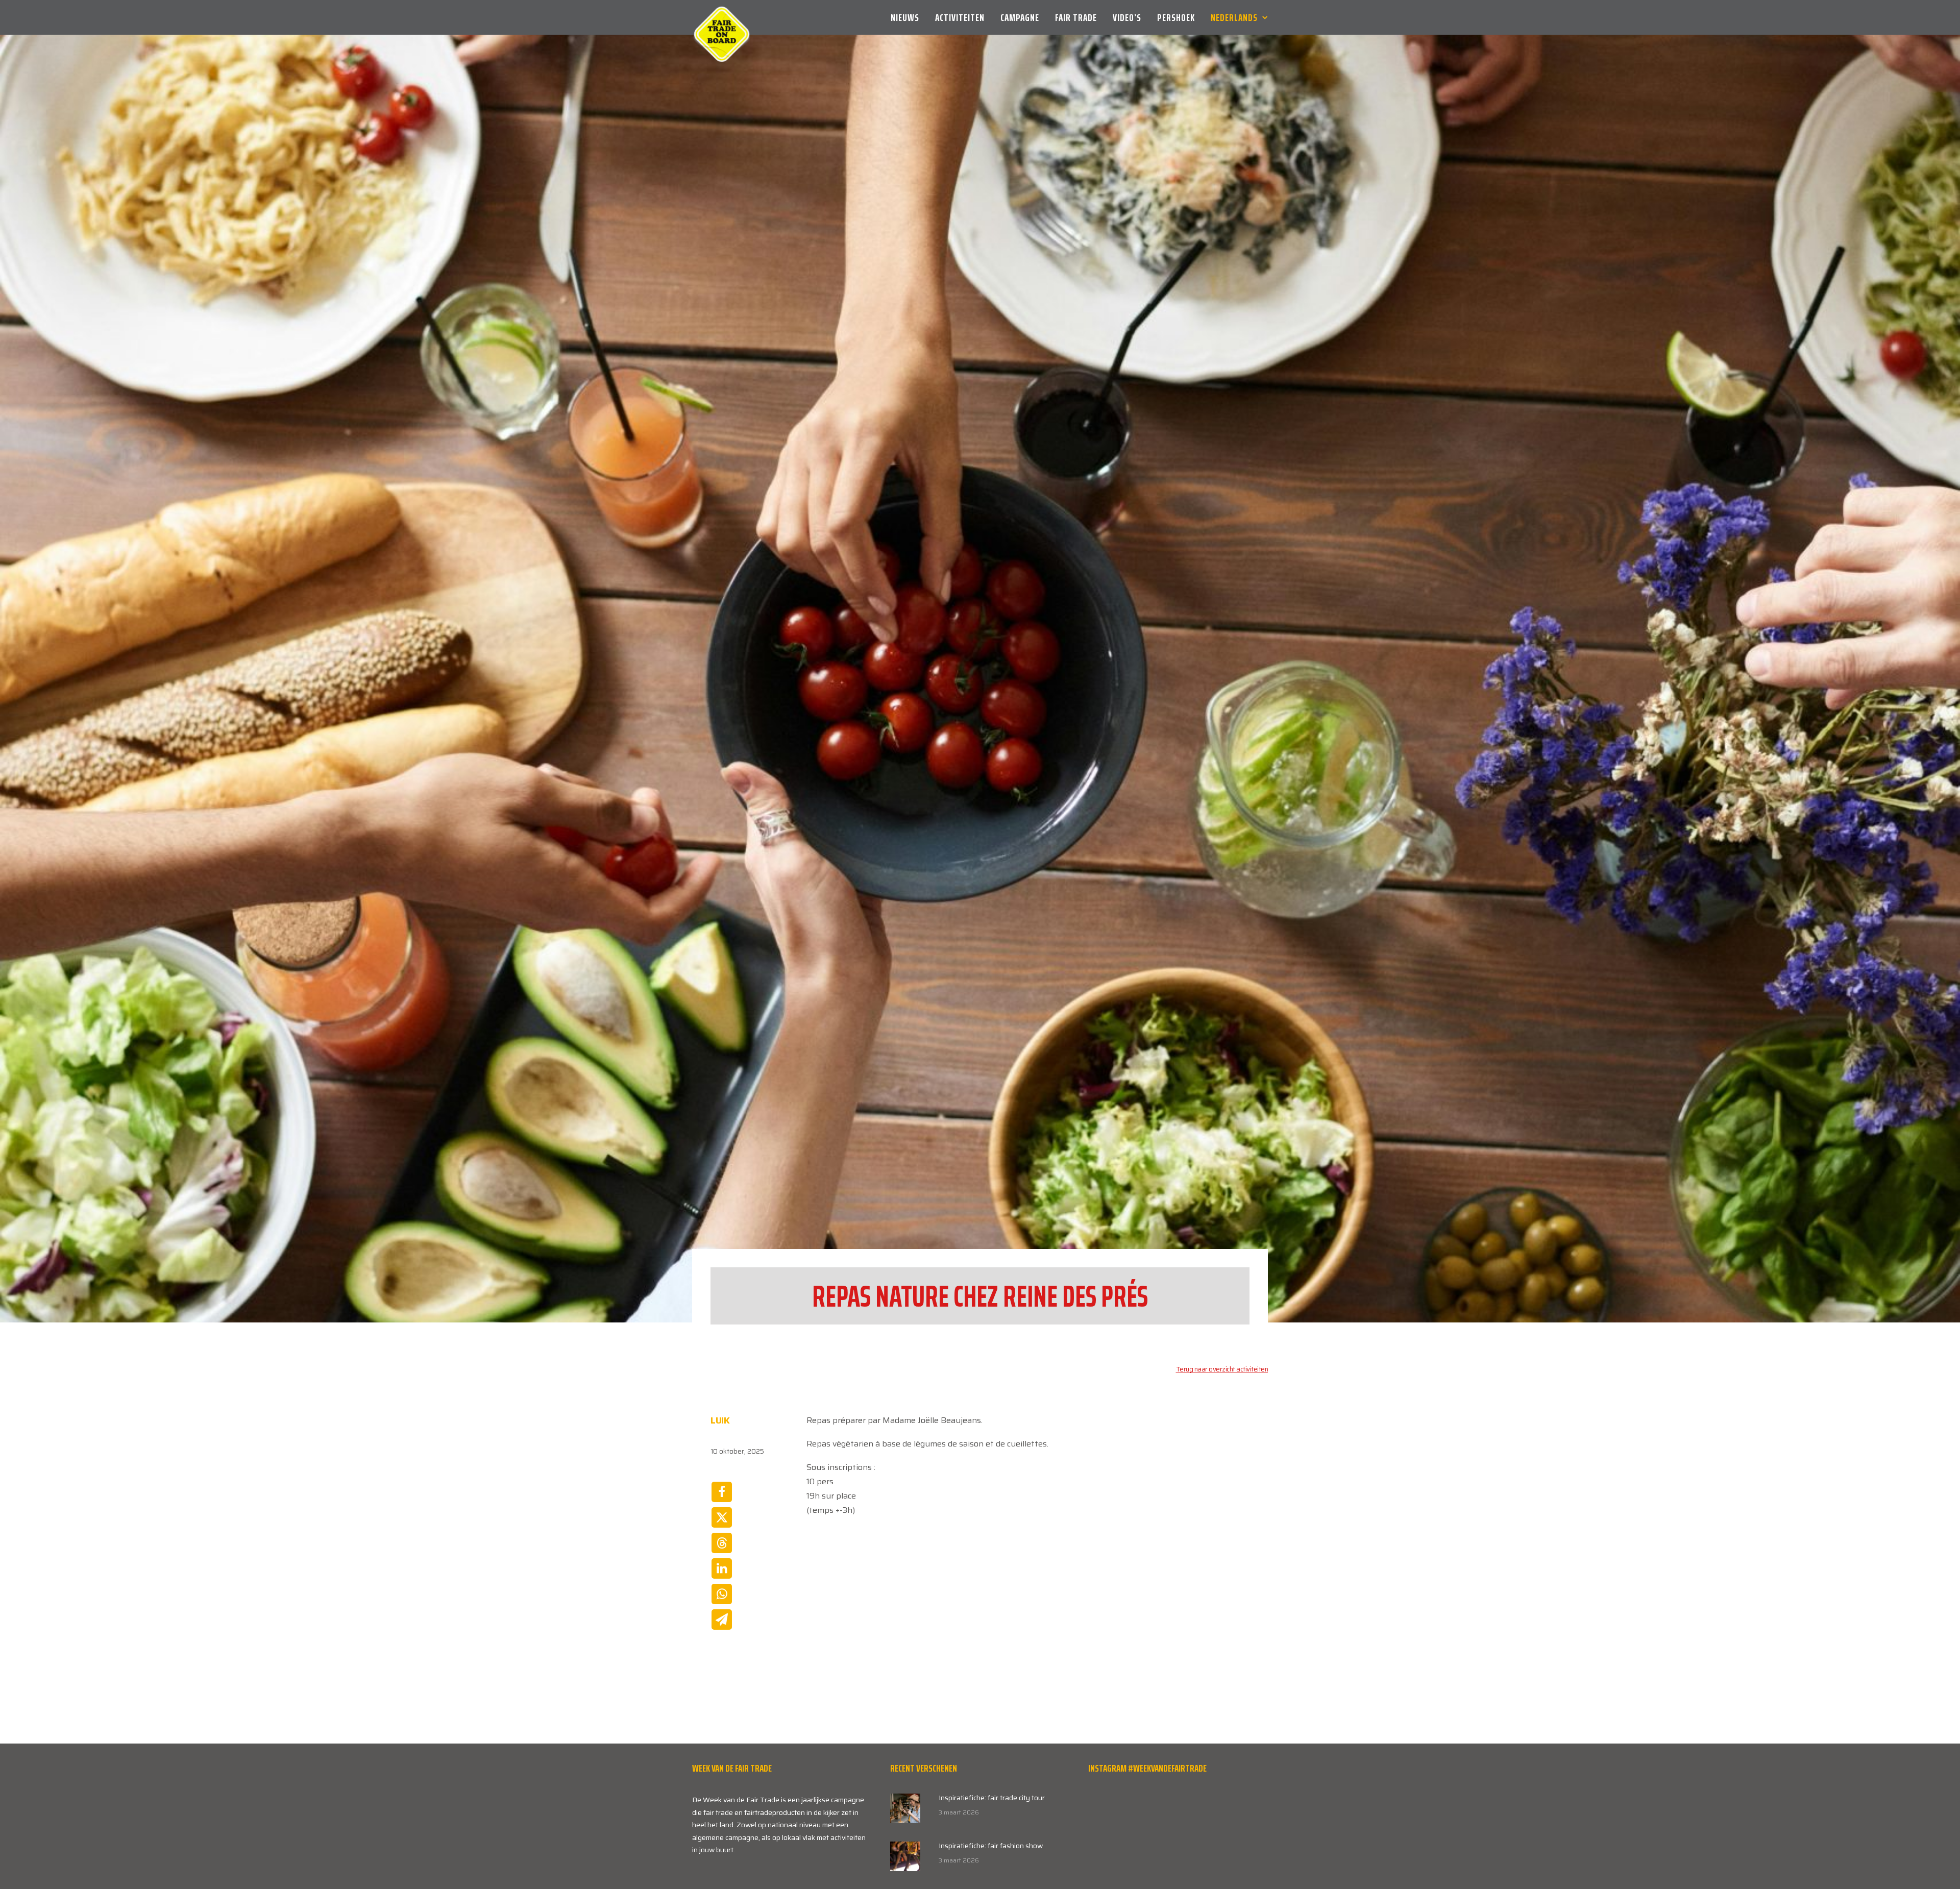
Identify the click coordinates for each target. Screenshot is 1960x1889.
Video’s (1127, 17)
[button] (905, 1808)
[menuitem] (909, 17)
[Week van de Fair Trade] (722, 17)
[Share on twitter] (722, 1517)
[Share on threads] (722, 1543)
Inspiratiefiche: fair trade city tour (992, 1798)
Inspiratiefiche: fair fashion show (991, 1846)
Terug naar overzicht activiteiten (1222, 1369)
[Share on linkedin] (722, 1568)
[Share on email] (722, 1620)
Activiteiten (960, 17)
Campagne (1020, 17)
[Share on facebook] (722, 1492)
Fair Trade (1076, 17)
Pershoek (1176, 17)
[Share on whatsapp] (722, 1594)
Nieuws (905, 17)
